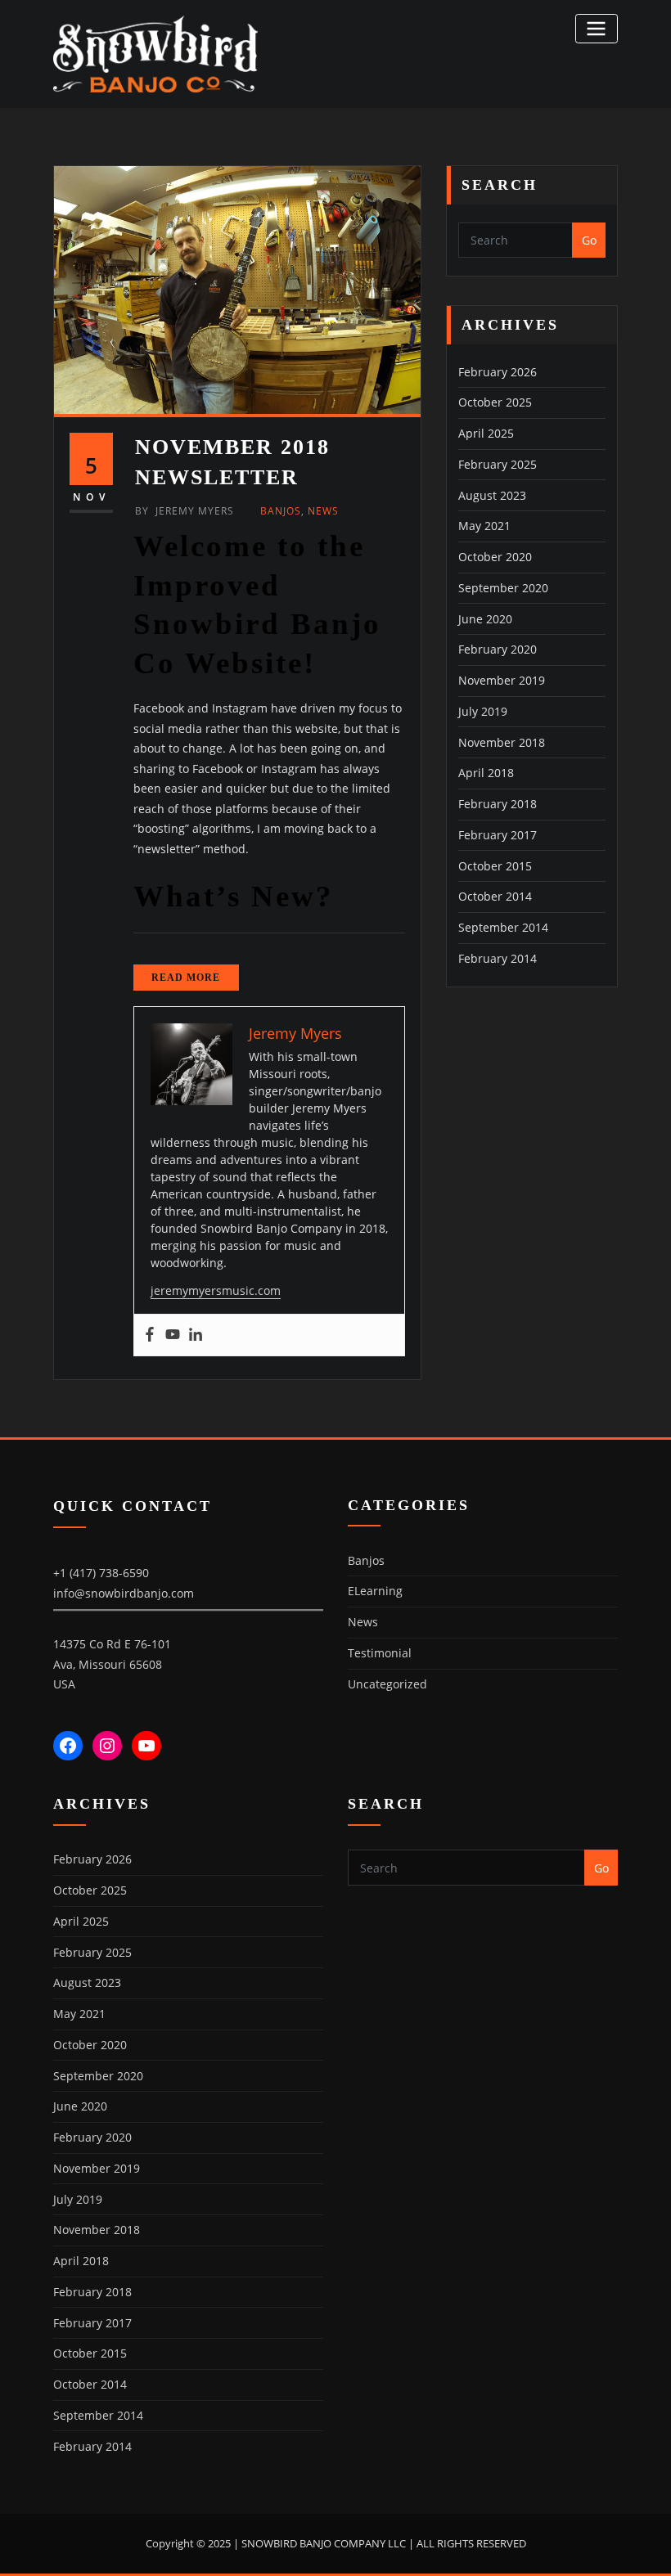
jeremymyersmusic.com (216, 1290)
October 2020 (495, 557)
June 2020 (485, 619)
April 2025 (486, 433)
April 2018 (486, 773)
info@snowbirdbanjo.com (124, 1593)
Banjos (281, 511)
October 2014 (495, 896)
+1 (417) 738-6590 (101, 1573)
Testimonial (380, 1653)
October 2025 (495, 402)
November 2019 (502, 680)
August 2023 (492, 495)
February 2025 (498, 464)
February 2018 (498, 804)
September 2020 (503, 588)
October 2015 (495, 866)
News (323, 511)
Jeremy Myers (185, 511)
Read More (186, 978)
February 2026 (498, 372)
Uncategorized (387, 1684)
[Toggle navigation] (597, 28)
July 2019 (483, 711)
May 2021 (484, 526)
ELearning (375, 1591)
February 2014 (498, 958)
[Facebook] (150, 1335)
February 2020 (498, 649)
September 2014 (503, 927)
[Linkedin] (196, 1335)
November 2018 (502, 742)
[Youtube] (173, 1335)
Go (589, 240)
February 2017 (498, 835)
